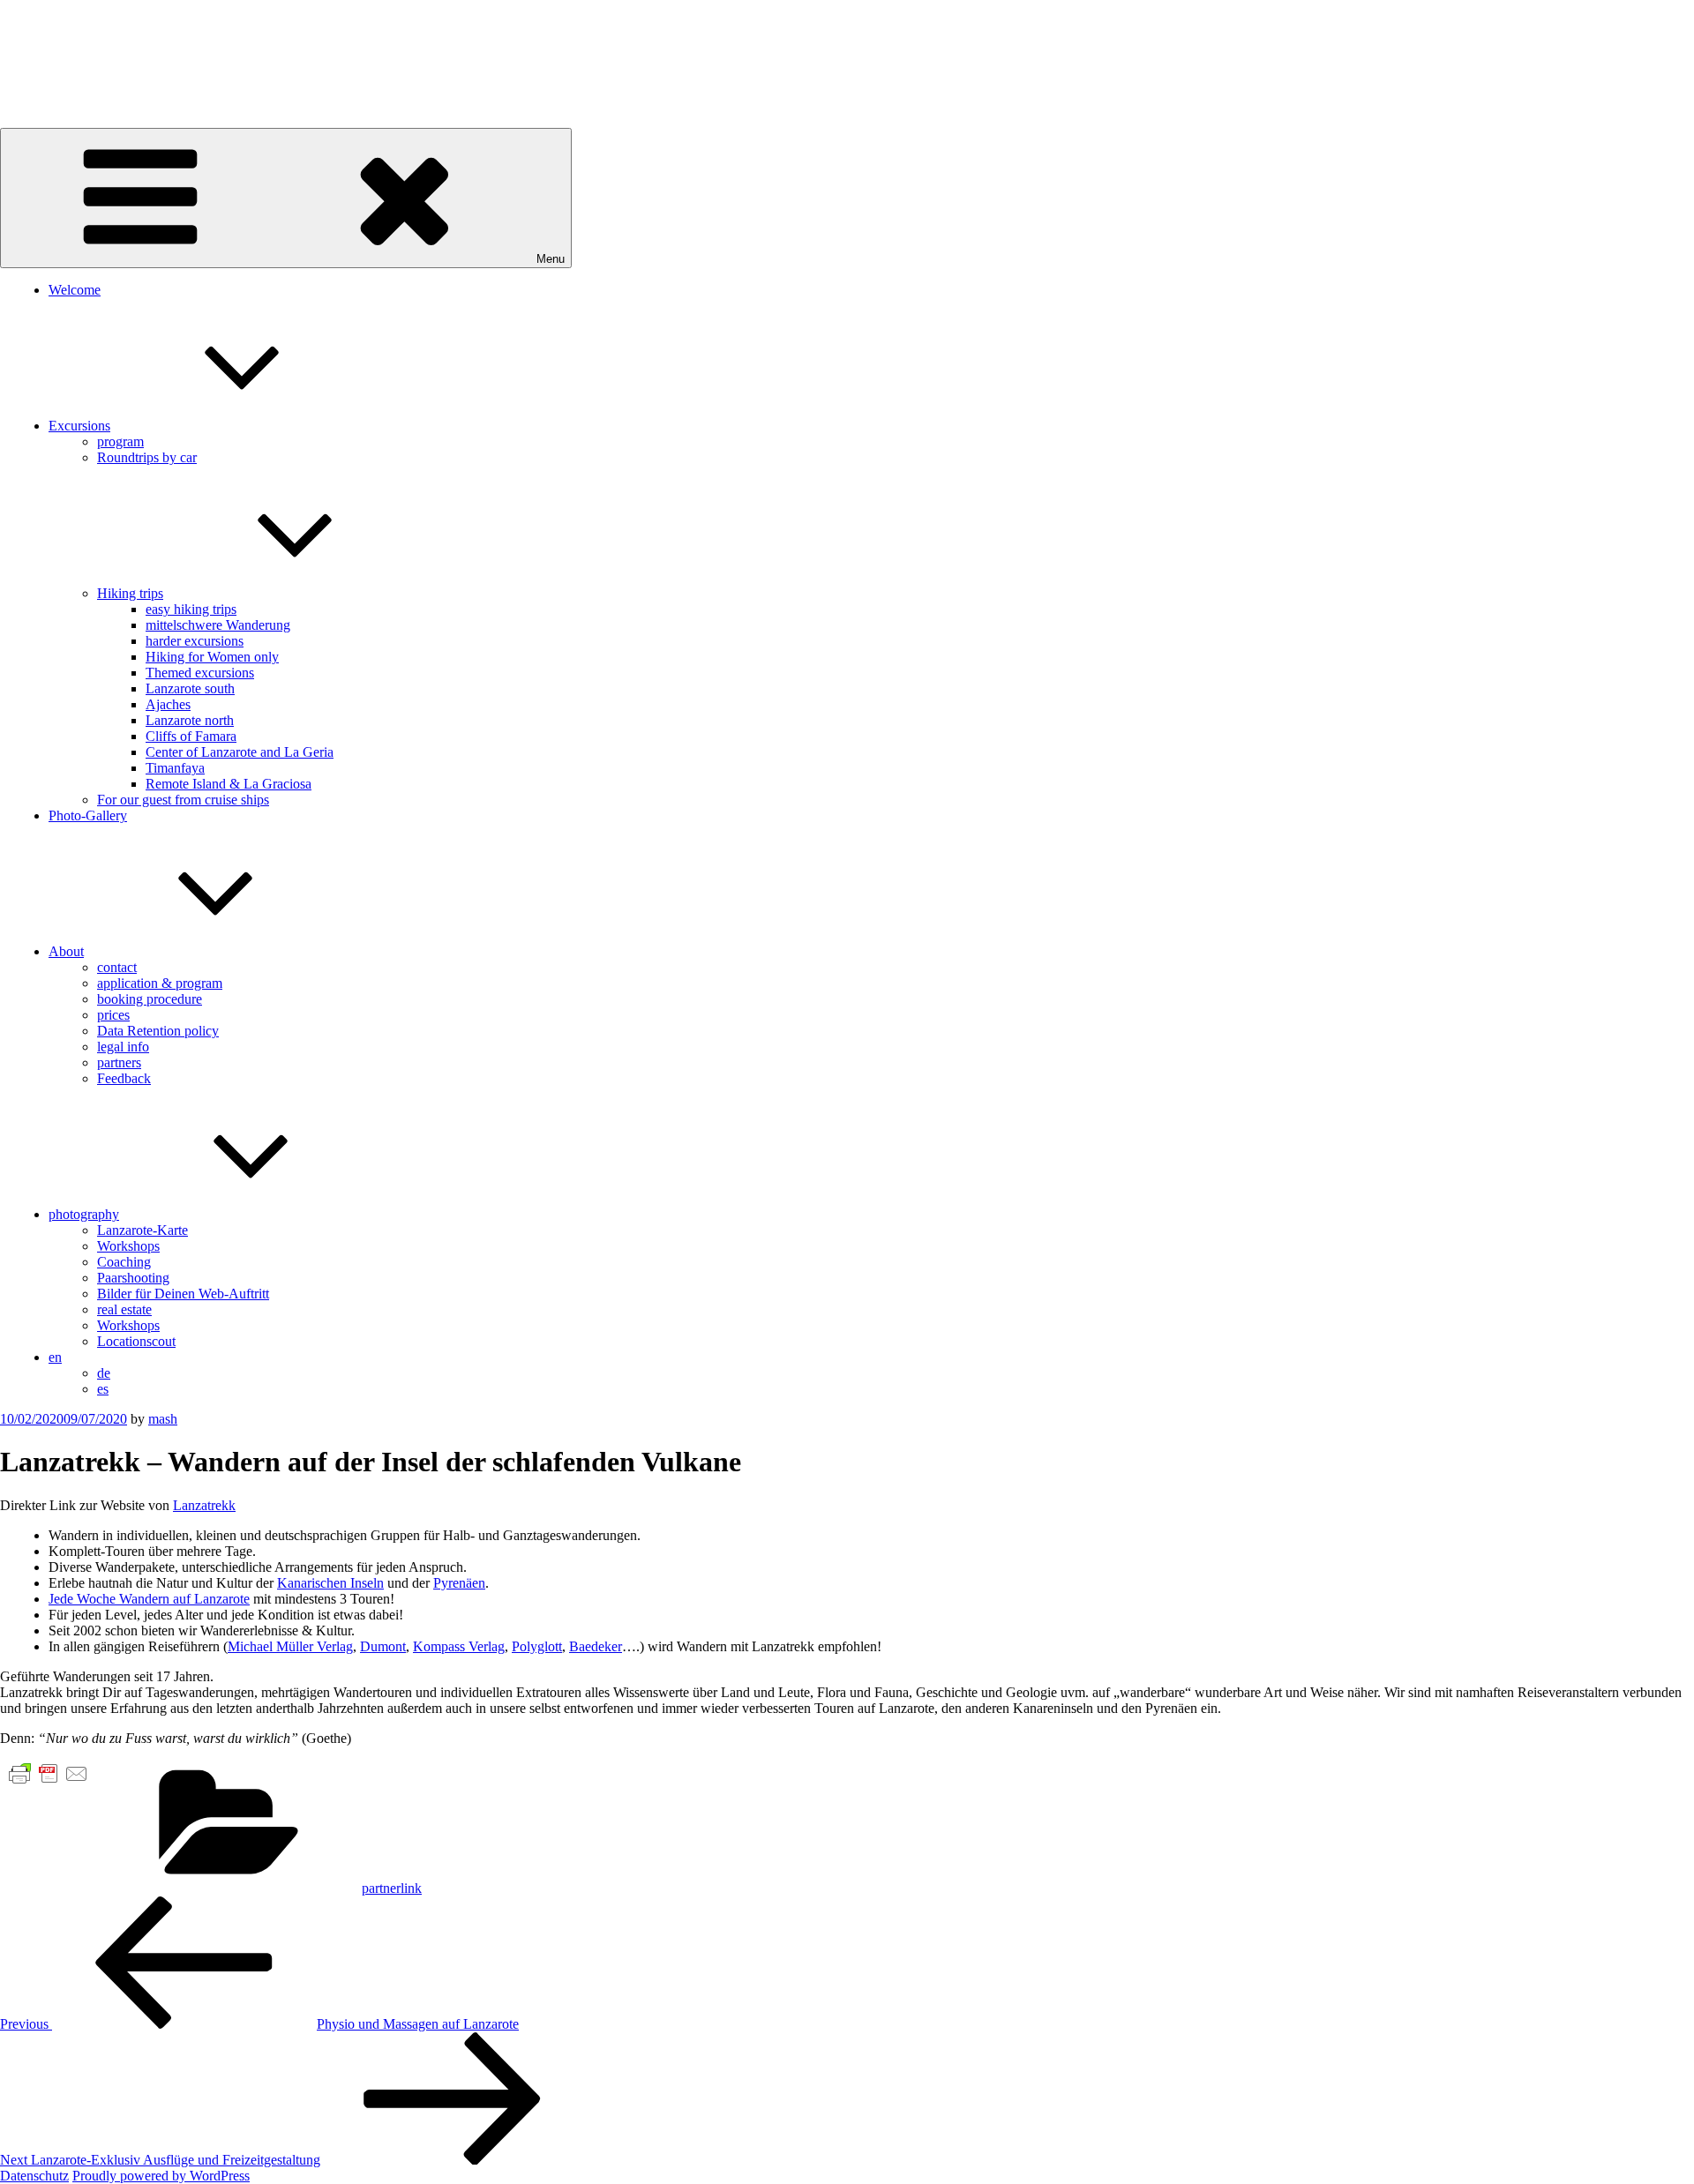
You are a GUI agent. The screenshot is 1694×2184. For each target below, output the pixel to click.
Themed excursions (200, 673)
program (120, 441)
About (66, 951)
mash (163, 1419)
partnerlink (392, 1888)
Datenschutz (34, 2176)
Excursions (79, 426)
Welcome (75, 290)
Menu (551, 259)
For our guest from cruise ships (183, 800)
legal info (123, 1047)
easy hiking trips (191, 609)
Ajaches (168, 704)
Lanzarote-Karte (142, 1230)
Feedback (124, 1078)
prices (113, 1015)
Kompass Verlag (459, 1646)
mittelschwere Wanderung (218, 625)
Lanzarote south (190, 688)
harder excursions (195, 641)
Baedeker (596, 1646)
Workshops (128, 1246)
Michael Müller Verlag (290, 1646)
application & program (160, 983)
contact (117, 967)
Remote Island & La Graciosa (229, 784)
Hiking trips (130, 593)
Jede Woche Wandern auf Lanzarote (149, 1599)
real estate (124, 1309)
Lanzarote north (190, 720)
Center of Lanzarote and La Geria (240, 752)
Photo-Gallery (88, 815)
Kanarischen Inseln (330, 1583)
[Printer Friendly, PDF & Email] (49, 1773)
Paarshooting (133, 1278)
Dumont (383, 1646)
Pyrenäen (459, 1583)
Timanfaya (175, 768)
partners (119, 1062)
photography (84, 1214)
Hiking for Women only (212, 657)
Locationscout (136, 1341)
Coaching (124, 1262)
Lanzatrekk (204, 1505)
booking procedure (150, 999)
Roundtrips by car (147, 457)
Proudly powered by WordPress (161, 2176)
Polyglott (537, 1646)
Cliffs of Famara (191, 736)
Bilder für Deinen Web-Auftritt (183, 1294)
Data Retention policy (158, 1031)
